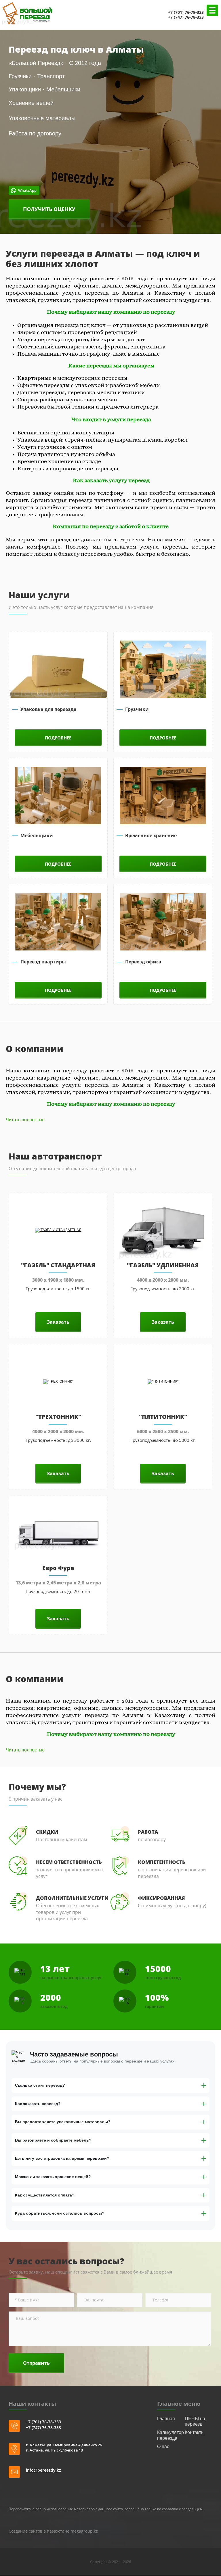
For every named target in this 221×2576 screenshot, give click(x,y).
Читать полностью (25, 1120)
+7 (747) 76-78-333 (186, 17)
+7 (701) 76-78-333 (186, 12)
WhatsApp (155, 15)
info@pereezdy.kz (43, 2470)
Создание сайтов (25, 2531)
